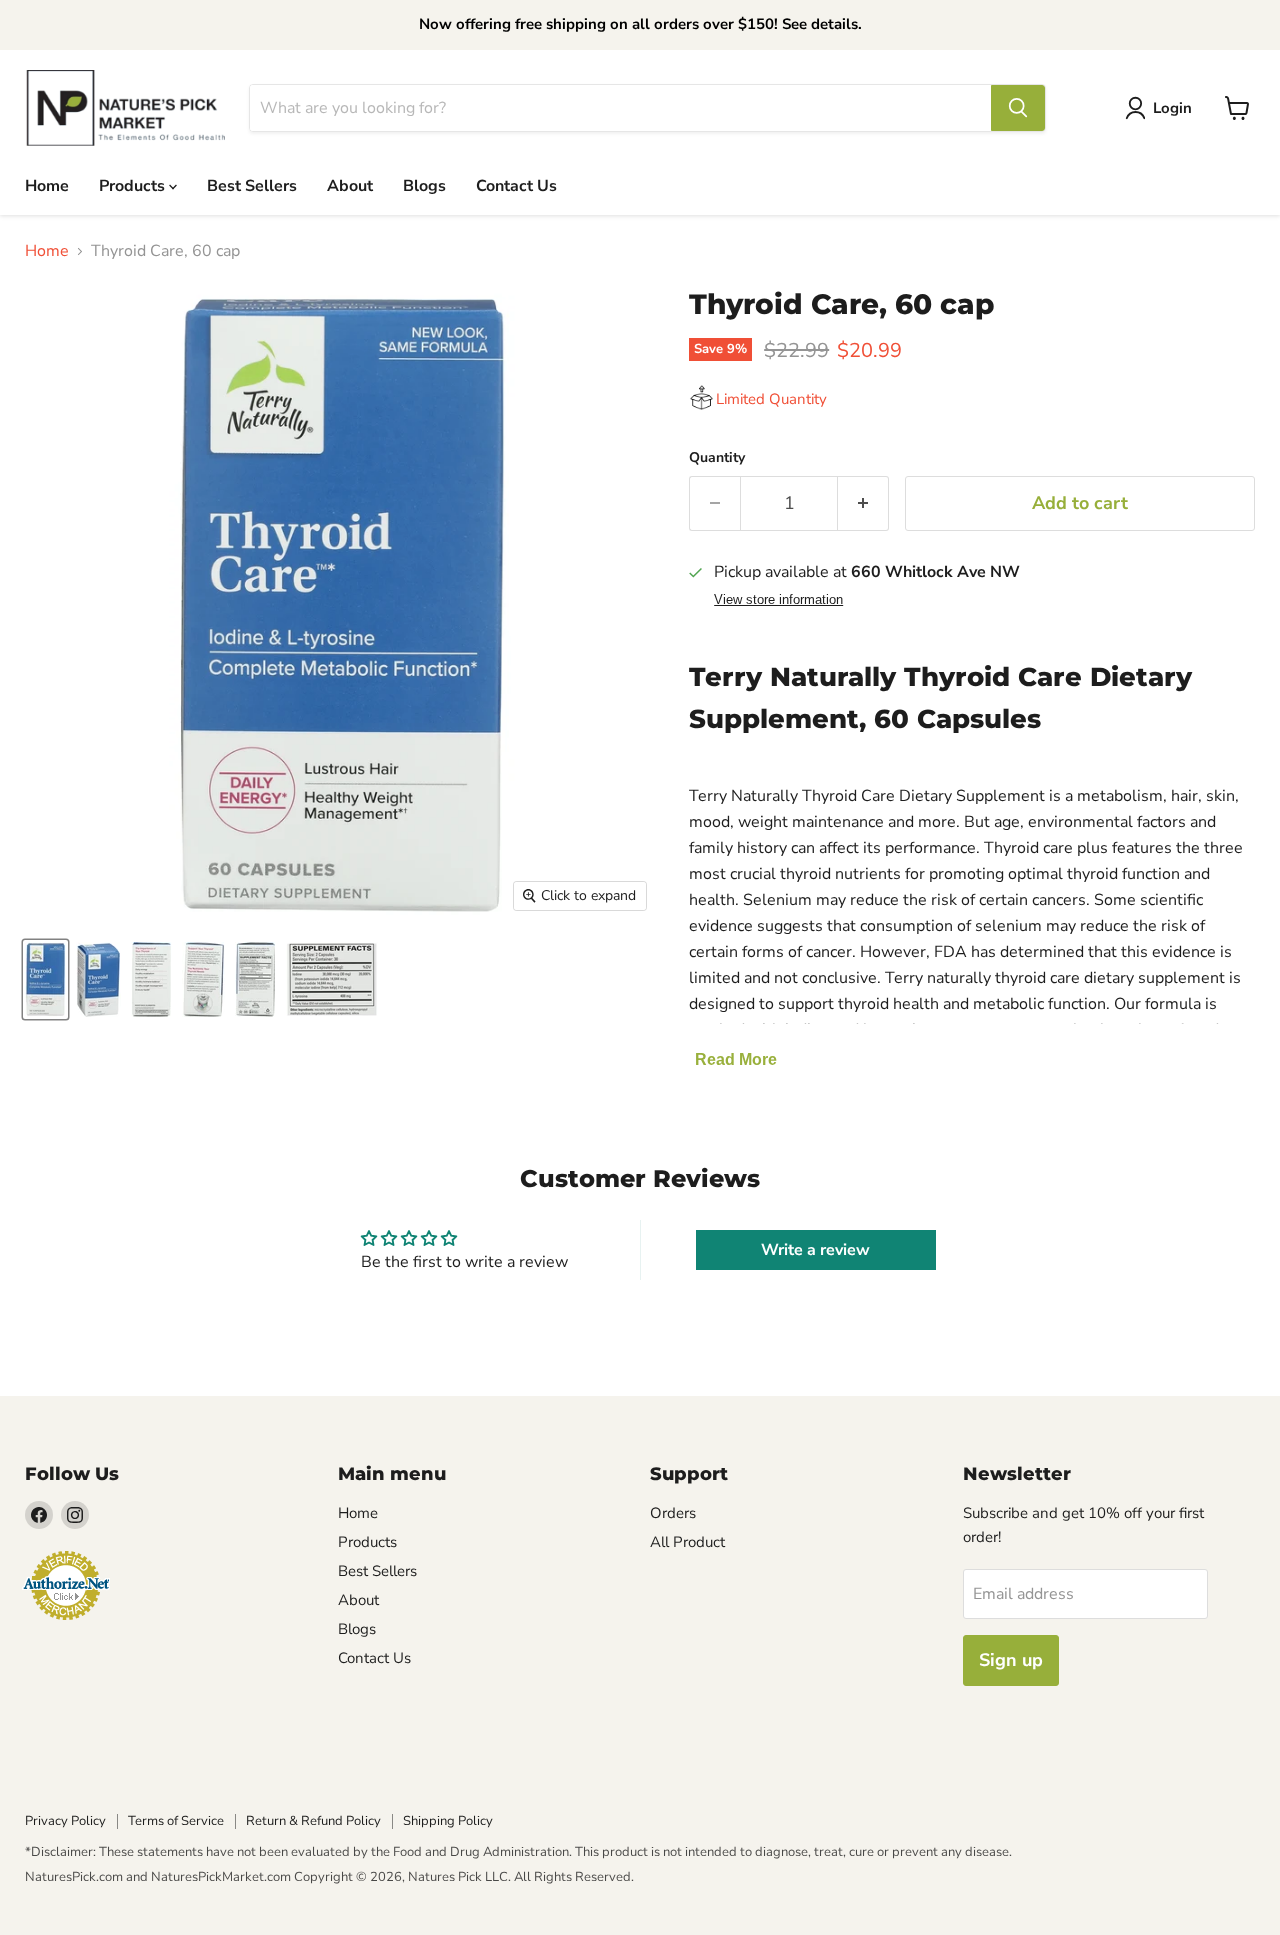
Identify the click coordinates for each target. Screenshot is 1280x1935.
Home (47, 185)
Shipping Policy (448, 1821)
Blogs (424, 185)
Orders (673, 1513)
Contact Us (516, 185)
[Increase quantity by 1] (863, 503)
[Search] (1018, 108)
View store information (778, 600)
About (350, 185)
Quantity (717, 458)
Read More (736, 1059)
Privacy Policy (65, 1821)
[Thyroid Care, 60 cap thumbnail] (45, 979)
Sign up (1011, 1660)
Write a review (815, 1250)
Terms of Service (176, 1821)
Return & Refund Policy (313, 1821)
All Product (687, 1542)
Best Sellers (252, 185)
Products (134, 185)
